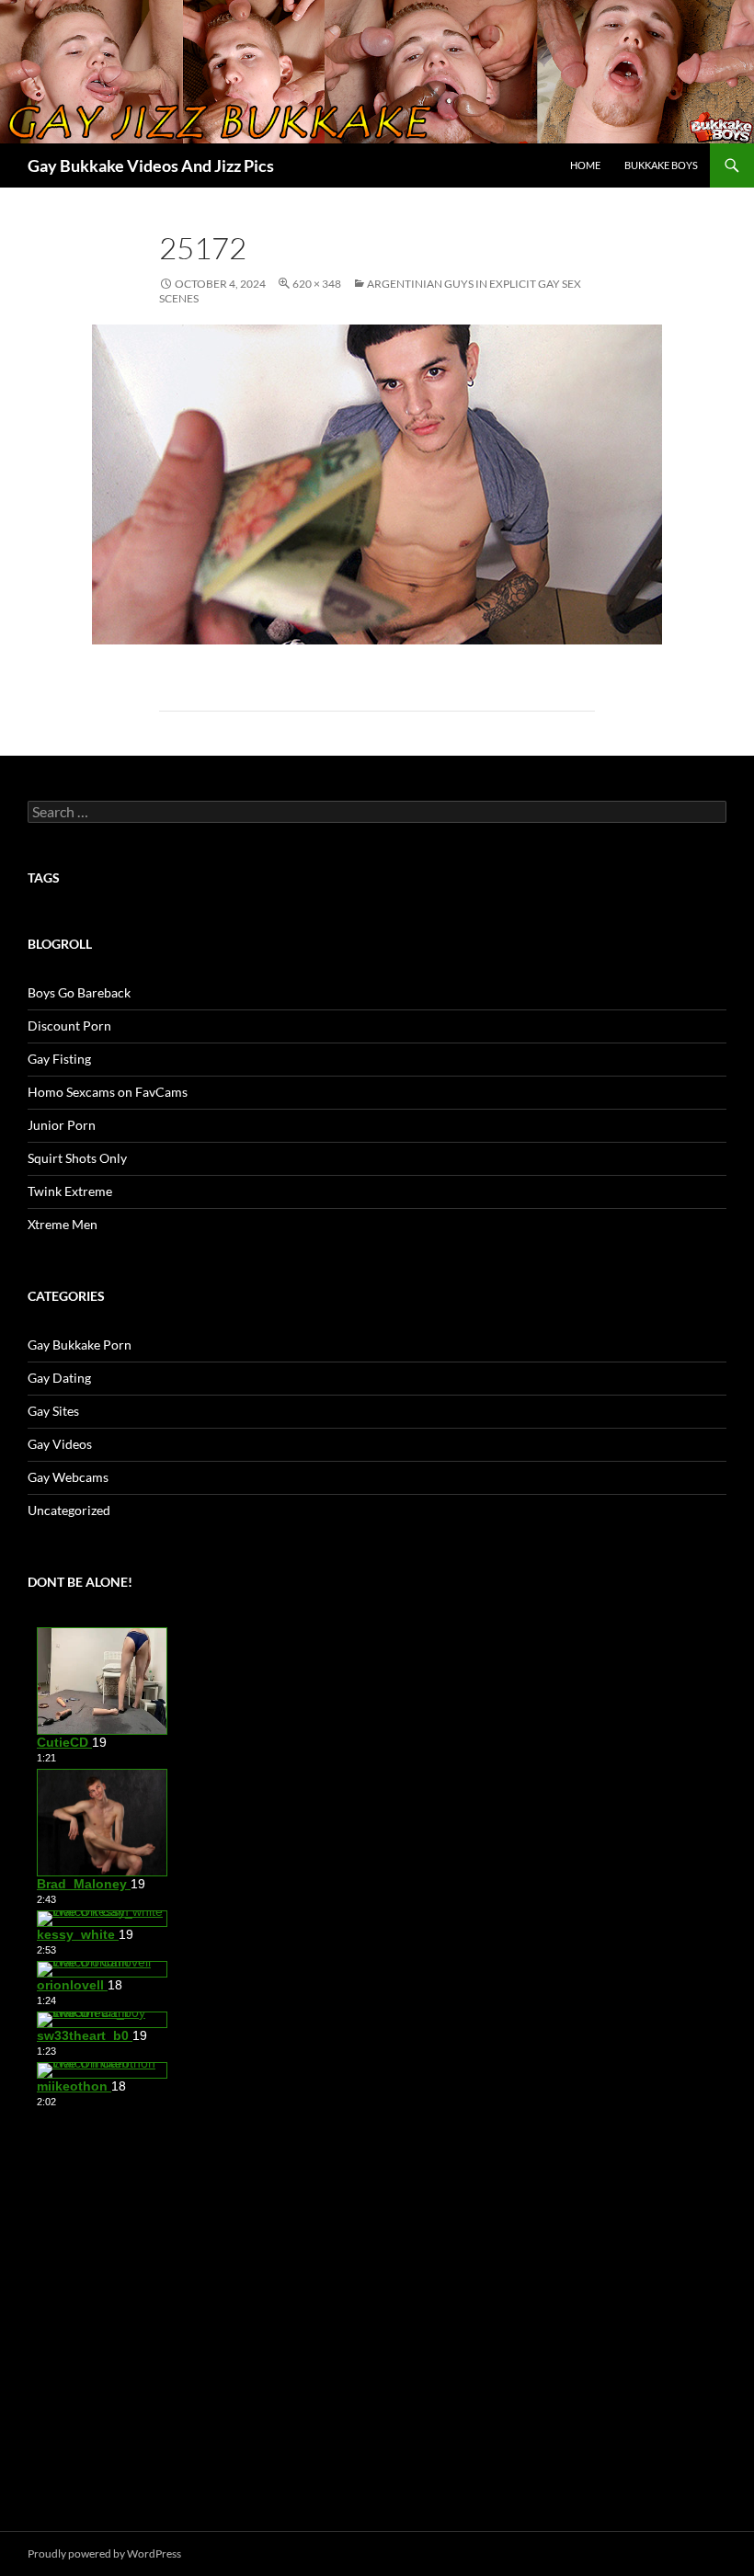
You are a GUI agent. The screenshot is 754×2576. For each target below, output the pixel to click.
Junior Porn (62, 1125)
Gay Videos (60, 1444)
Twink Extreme (70, 1191)
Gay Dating (59, 1378)
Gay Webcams (68, 1477)
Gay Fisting (59, 1059)
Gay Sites (53, 1411)
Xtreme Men (63, 1224)
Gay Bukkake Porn (80, 1345)
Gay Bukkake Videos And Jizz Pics (151, 165)
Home (585, 165)
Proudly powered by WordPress (104, 2553)
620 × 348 (317, 284)
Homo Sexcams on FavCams (108, 1092)
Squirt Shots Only (77, 1158)
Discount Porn (69, 1026)
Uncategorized (69, 1510)
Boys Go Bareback (79, 992)
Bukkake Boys (661, 165)
